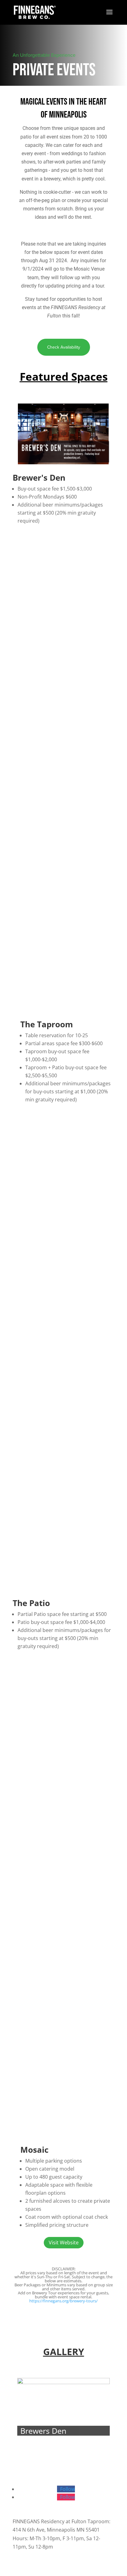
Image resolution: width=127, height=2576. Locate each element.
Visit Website (64, 2243)
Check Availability (64, 347)
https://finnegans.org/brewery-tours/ (63, 2301)
